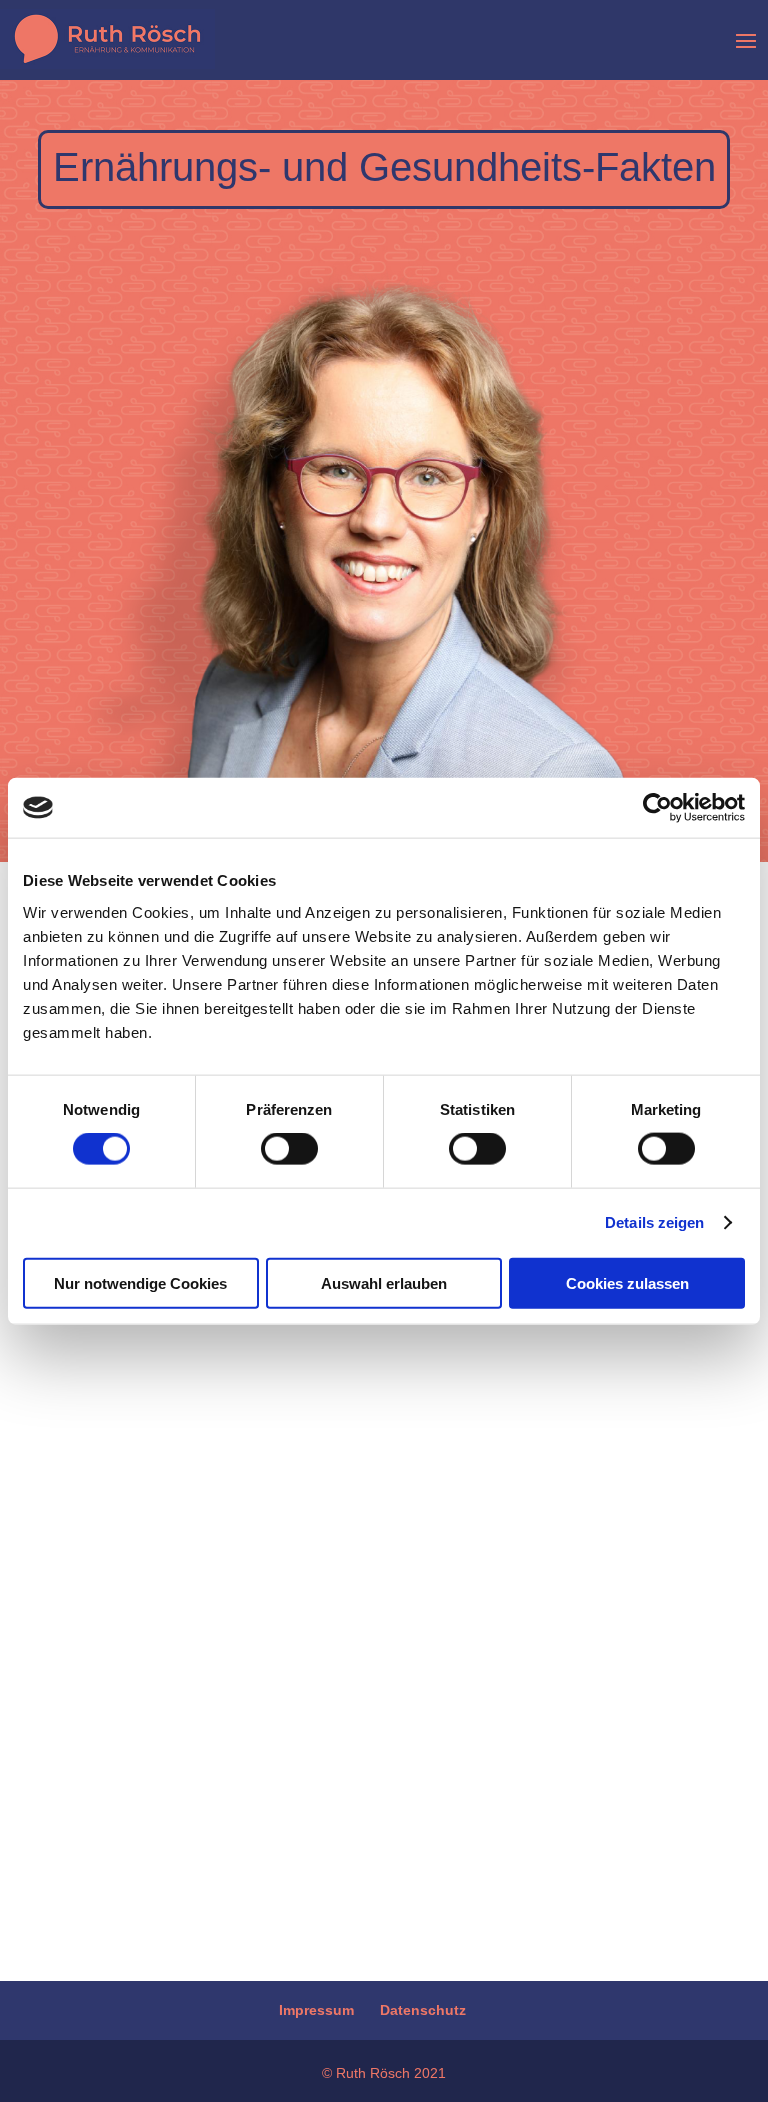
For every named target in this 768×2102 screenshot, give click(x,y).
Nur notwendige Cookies (140, 1282)
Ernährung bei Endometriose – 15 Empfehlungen (379, 1578)
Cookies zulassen (627, 1282)
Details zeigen (654, 1222)
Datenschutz (423, 2010)
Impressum (316, 2010)
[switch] (289, 1149)
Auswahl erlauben (384, 1282)
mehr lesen (139, 1791)
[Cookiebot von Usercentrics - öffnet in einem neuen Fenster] (657, 808)
